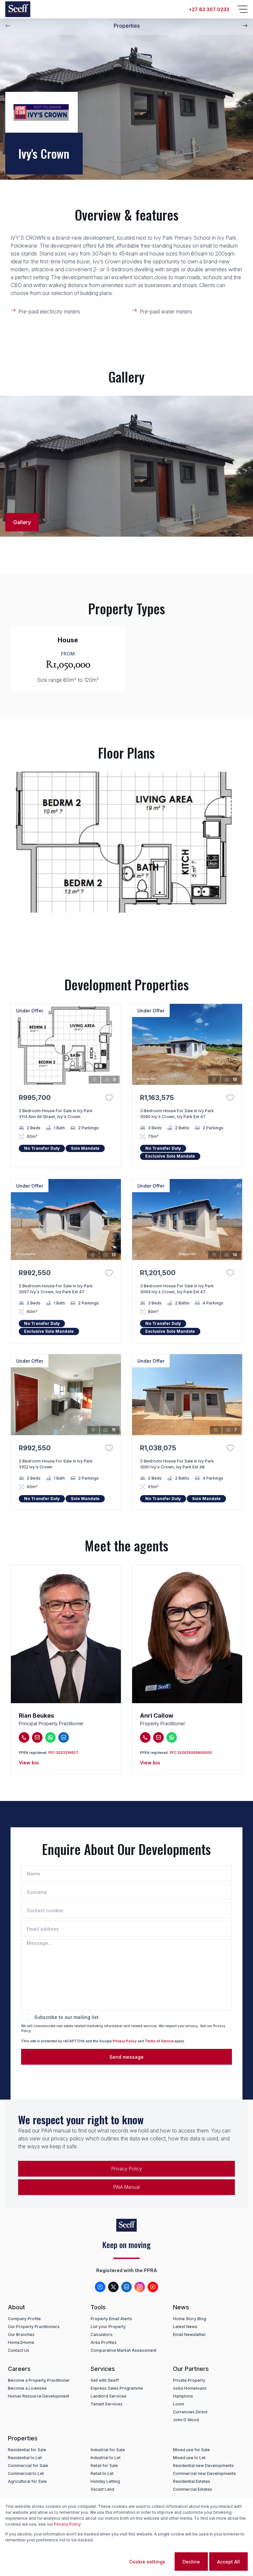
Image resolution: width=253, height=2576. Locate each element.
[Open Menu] (242, 9)
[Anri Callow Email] (158, 1737)
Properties (127, 26)
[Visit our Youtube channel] (153, 2287)
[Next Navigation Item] (245, 26)
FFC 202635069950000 (191, 1753)
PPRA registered (33, 1753)
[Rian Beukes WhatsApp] (50, 1737)
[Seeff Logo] (18, 9)
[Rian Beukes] (66, 1634)
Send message (126, 2057)
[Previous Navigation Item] (8, 26)
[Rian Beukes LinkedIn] (64, 1737)
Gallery (22, 522)
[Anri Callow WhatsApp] (172, 1737)
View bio (29, 1763)
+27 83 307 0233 (209, 9)
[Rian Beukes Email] (37, 1737)
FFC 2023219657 (63, 1753)
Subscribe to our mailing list (66, 2017)
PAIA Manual (126, 2187)
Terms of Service (159, 2041)
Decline (191, 2562)
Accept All (228, 2562)
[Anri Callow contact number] (145, 1737)
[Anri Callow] (187, 1634)
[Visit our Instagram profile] (140, 2287)
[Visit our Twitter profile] (113, 2287)
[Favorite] (109, 1098)
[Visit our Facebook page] (100, 2287)
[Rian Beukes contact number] (24, 1737)
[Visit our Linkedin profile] (126, 2287)
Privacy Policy (125, 2041)
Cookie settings (147, 2562)
